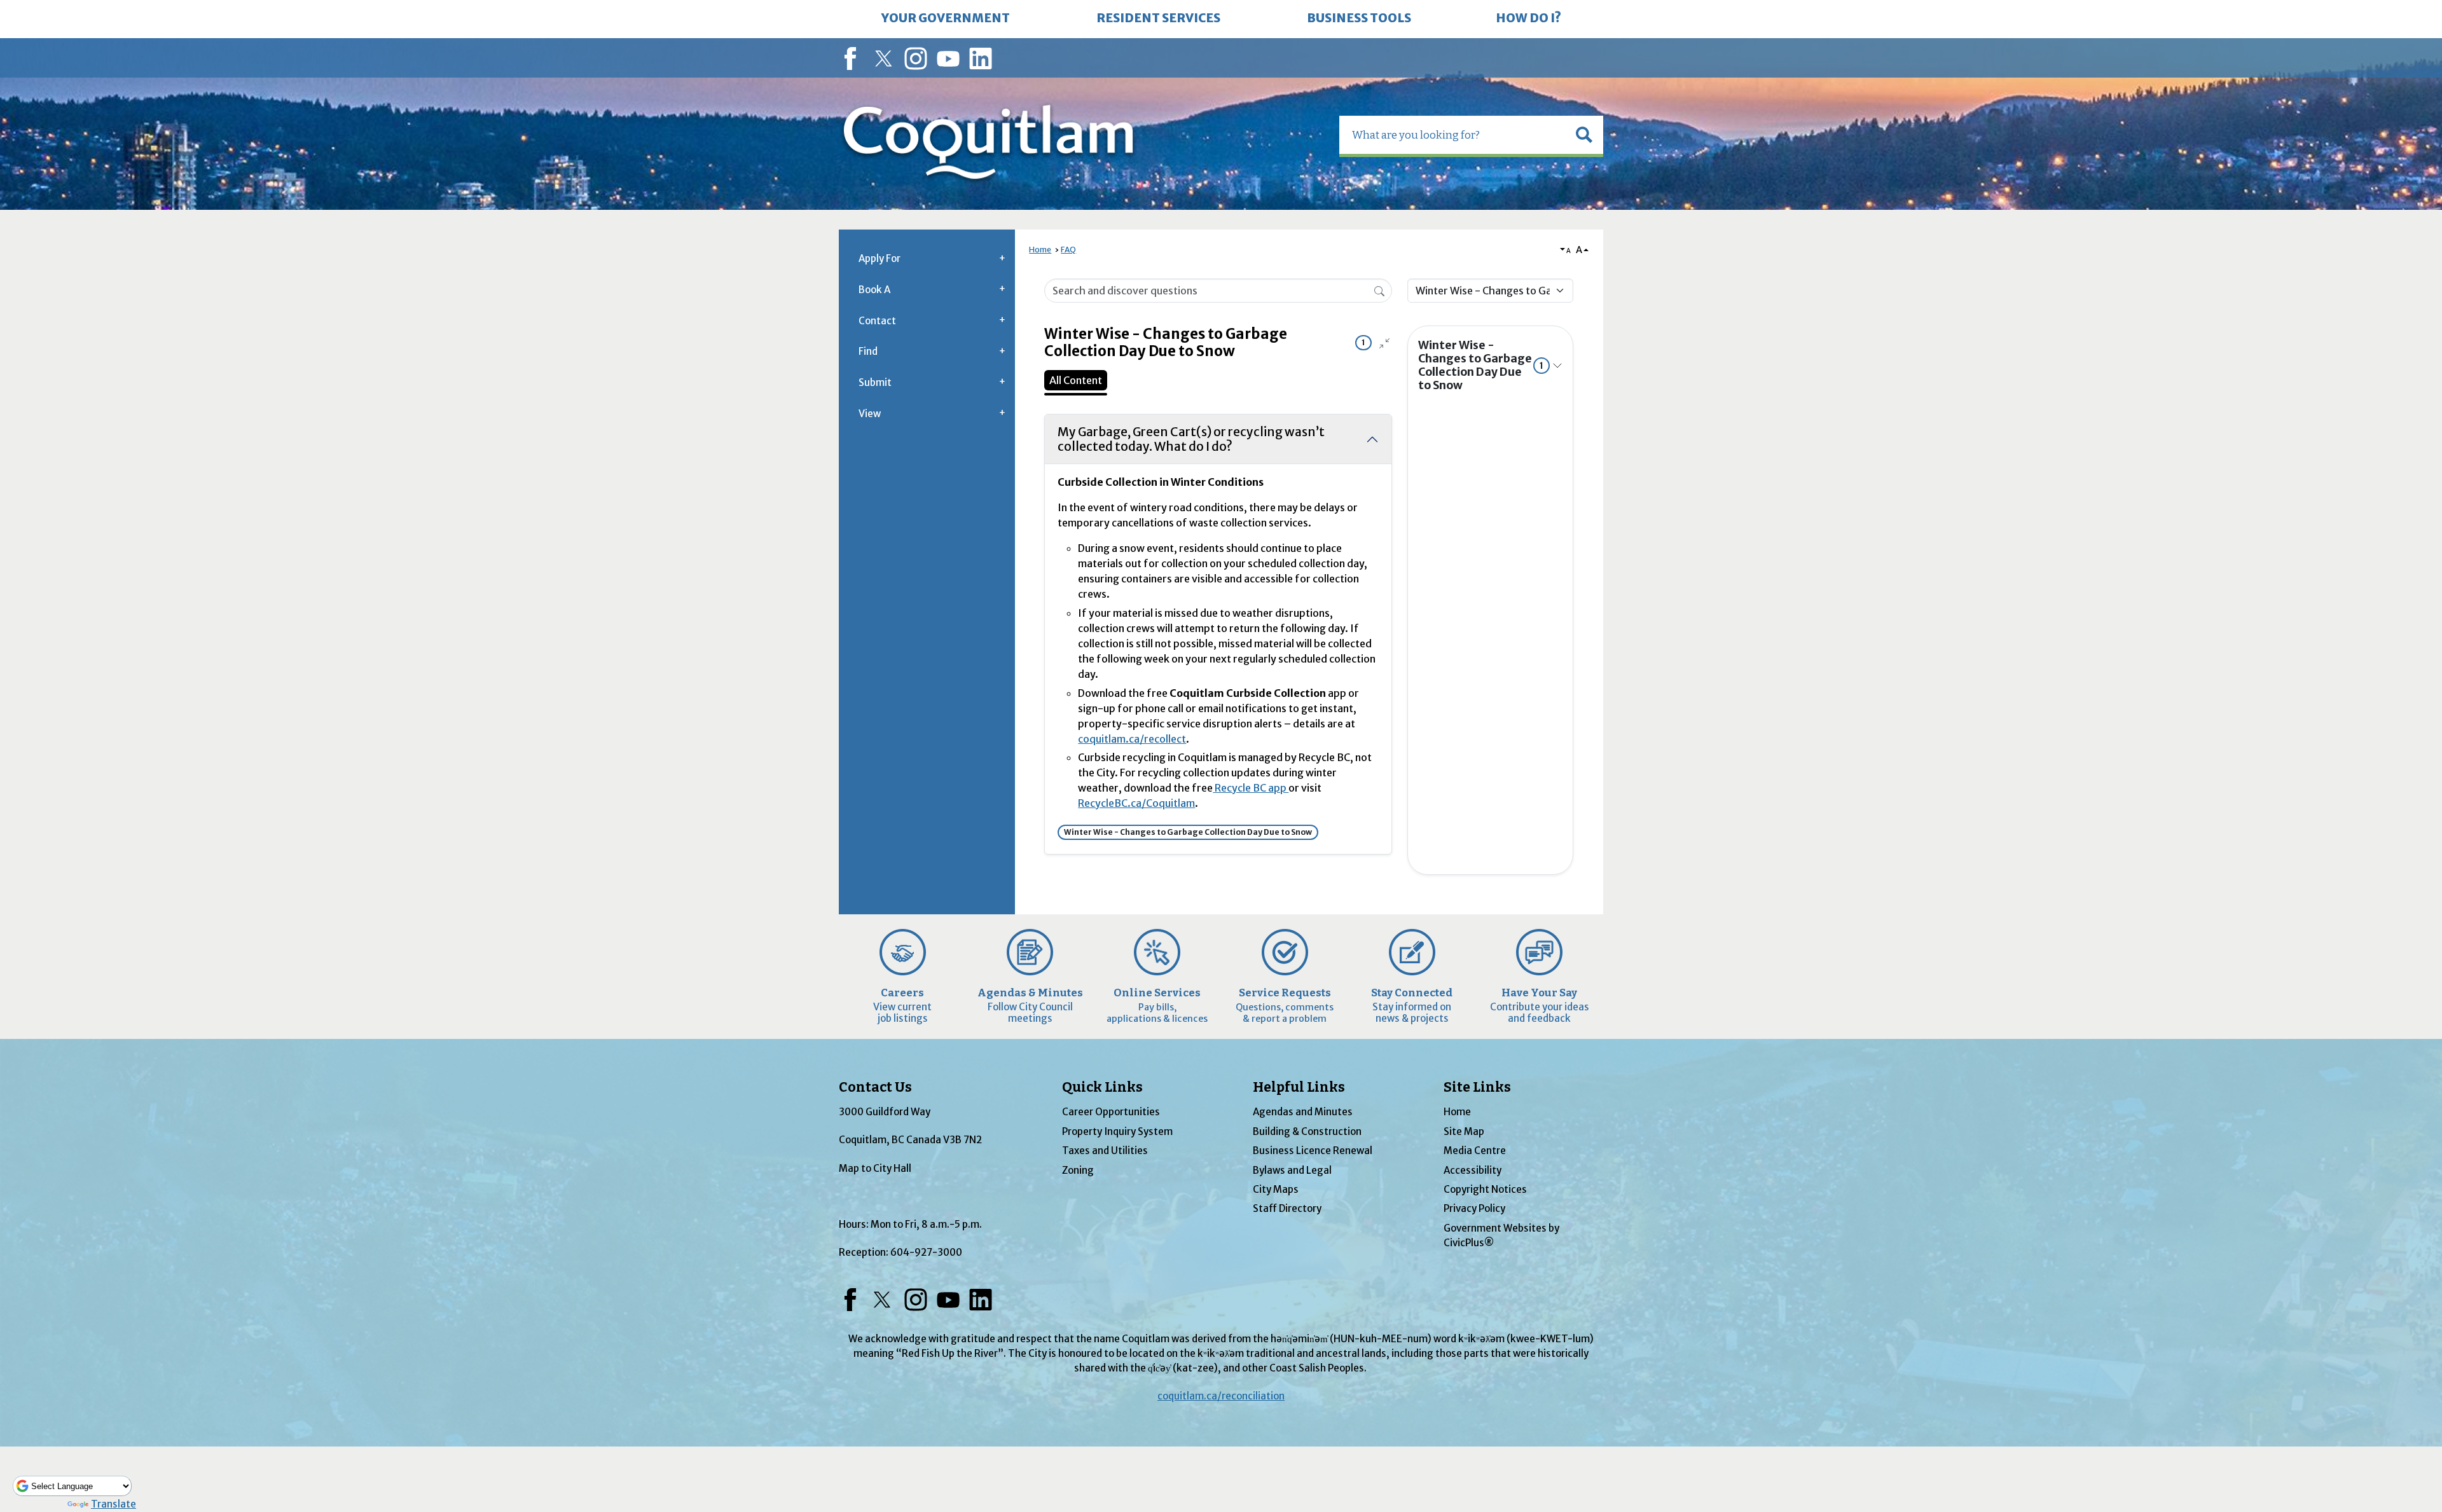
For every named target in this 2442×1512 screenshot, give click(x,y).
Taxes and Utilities (1105, 1151)
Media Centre (1475, 1151)
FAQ (1068, 250)
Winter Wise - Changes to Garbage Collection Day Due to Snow (1481, 365)
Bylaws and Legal (1292, 1170)
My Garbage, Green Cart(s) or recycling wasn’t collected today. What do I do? (1191, 439)
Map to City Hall (875, 1168)
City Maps (1276, 1189)
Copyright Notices (1485, 1189)
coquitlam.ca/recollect (1132, 739)
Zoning (1078, 1170)
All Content (1076, 380)
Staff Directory (1287, 1208)
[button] (1584, 135)
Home (1040, 250)
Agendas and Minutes (1303, 1112)
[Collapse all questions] (1384, 343)
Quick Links (1102, 1087)
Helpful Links (1299, 1087)
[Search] (1379, 290)
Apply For (880, 258)
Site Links (1477, 1087)
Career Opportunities (1111, 1112)
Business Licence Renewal (1313, 1151)
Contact (877, 321)
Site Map (1464, 1131)
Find (868, 351)
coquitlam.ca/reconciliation (1221, 1396)
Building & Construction (1307, 1131)
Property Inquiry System (1117, 1131)
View (870, 414)
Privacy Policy (1474, 1208)
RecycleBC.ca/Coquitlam (1136, 803)
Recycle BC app (1251, 788)
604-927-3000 (926, 1252)
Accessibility (1473, 1170)
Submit (875, 382)
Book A (874, 290)
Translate (114, 1504)
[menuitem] (946, 19)
